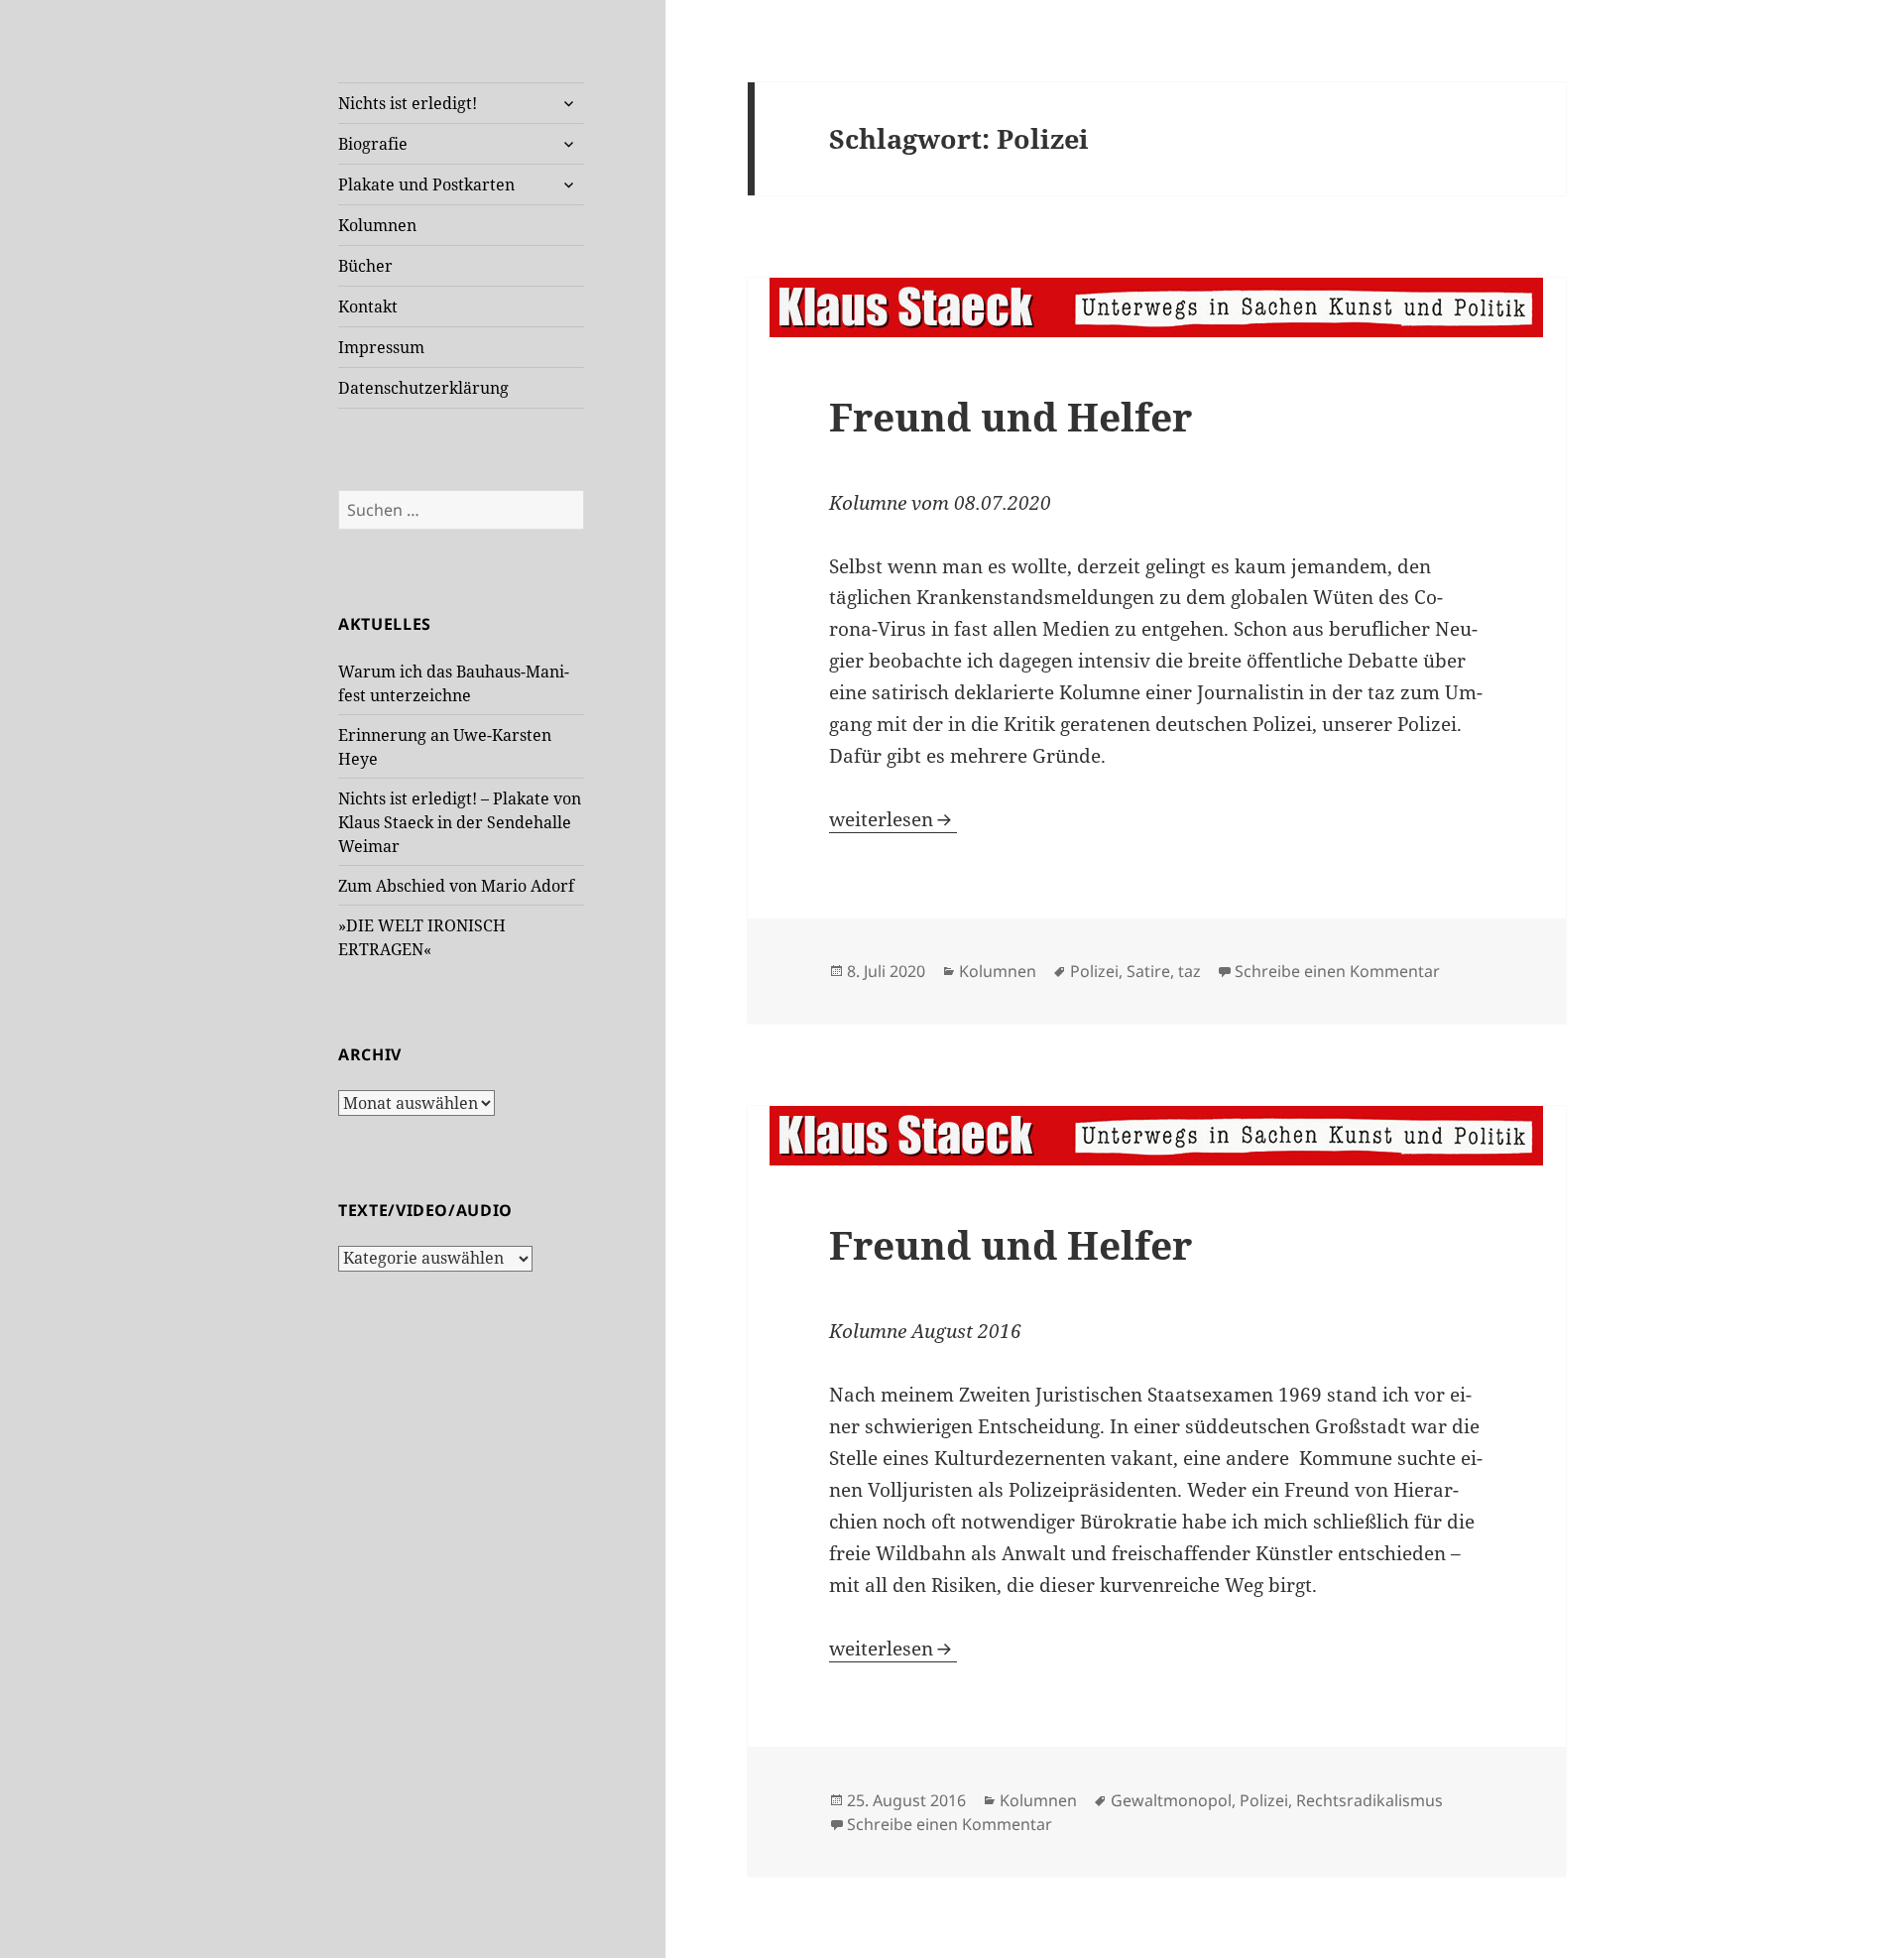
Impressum (381, 347)
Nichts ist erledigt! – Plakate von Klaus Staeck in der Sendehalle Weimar (460, 822)
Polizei (1094, 971)
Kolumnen (377, 225)
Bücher (365, 266)
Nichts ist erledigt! (408, 103)
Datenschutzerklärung (423, 388)
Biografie (373, 144)
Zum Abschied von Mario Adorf (456, 886)
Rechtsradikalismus (1369, 1800)
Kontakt (368, 306)
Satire (1148, 971)
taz (1190, 971)
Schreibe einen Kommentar (1337, 971)
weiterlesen (893, 819)
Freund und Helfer (1011, 416)
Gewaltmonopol (1171, 1800)
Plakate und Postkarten (426, 184)
